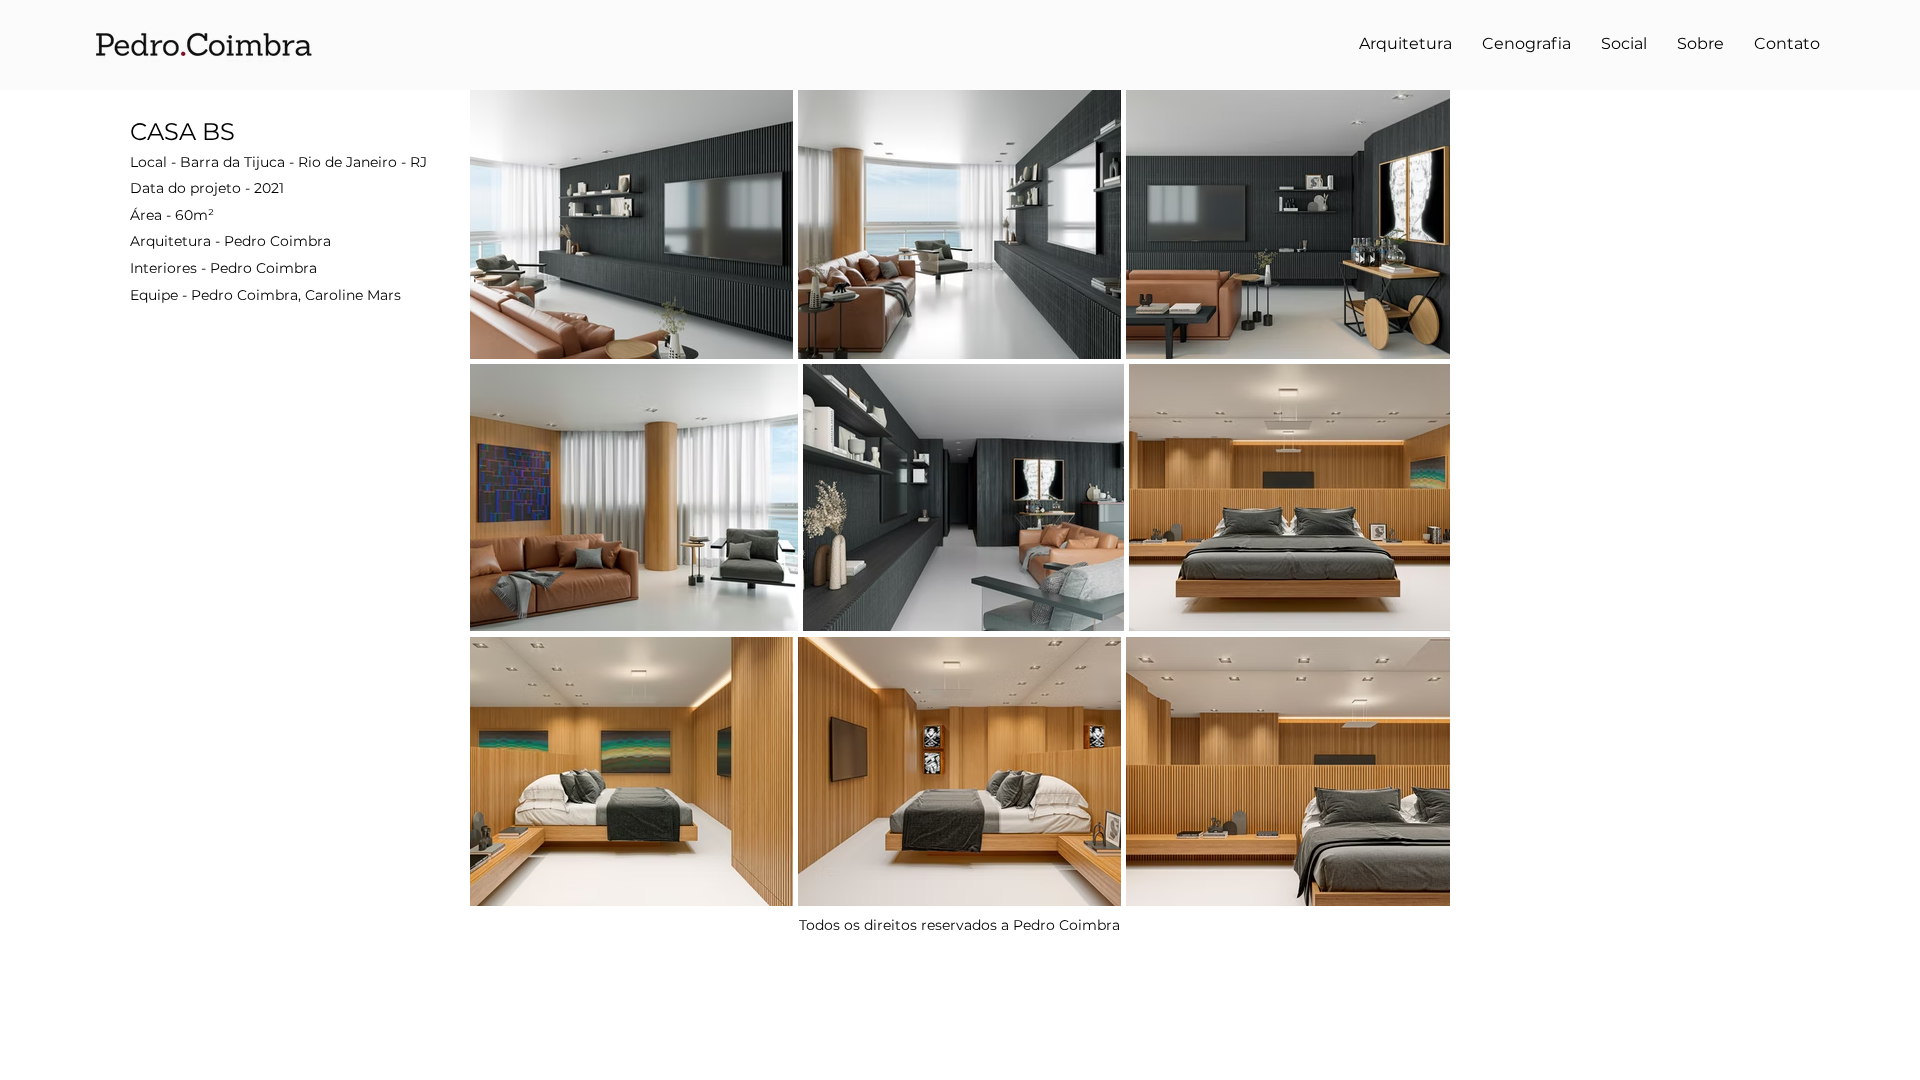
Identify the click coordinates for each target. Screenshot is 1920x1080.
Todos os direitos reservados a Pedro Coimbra (959, 925)
